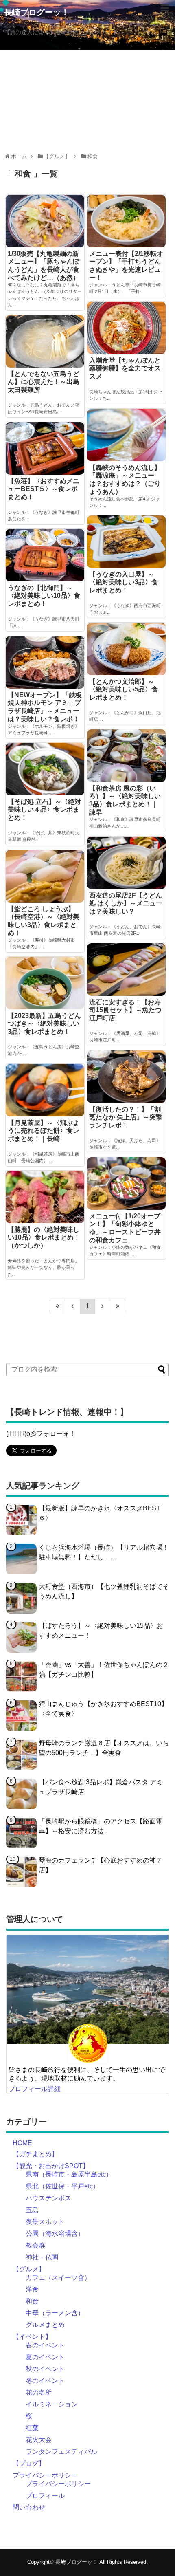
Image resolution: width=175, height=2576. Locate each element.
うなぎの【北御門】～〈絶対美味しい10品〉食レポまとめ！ (44, 596)
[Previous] (73, 1306)
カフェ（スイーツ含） (58, 2278)
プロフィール (45, 2496)
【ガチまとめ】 (35, 2154)
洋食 (32, 2289)
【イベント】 (32, 2337)
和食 (32, 2301)
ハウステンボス (48, 2198)
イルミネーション (52, 2404)
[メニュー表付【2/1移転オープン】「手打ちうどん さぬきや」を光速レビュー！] (126, 221)
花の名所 (39, 2392)
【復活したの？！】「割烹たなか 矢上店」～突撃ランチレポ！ (126, 1117)
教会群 (35, 2245)
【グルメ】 (29, 2269)
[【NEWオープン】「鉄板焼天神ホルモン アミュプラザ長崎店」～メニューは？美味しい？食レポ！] (45, 662)
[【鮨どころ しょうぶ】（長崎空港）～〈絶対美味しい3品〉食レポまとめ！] (45, 876)
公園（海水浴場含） (55, 2234)
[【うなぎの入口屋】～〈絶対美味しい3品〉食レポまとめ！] (126, 542)
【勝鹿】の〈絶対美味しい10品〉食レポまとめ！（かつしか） (44, 1237)
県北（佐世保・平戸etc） (62, 2186)
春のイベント (45, 2345)
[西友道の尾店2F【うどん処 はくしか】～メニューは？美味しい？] (126, 863)
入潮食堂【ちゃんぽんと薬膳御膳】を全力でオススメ (125, 368)
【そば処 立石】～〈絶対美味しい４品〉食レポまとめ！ (44, 810)
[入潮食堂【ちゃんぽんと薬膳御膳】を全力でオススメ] (126, 328)
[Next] (103, 1306)
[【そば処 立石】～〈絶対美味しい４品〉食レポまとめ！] (45, 769)
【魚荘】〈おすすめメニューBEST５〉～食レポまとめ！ (44, 489)
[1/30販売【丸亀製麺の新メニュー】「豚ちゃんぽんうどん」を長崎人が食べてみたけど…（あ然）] (45, 221)
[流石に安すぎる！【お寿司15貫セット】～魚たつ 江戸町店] (126, 969)
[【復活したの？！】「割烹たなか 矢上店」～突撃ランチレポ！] (126, 1077)
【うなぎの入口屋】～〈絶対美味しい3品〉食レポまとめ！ (124, 582)
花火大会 (39, 2440)
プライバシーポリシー (45, 2475)
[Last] (118, 1306)
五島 (32, 2210)
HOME (22, 2143)
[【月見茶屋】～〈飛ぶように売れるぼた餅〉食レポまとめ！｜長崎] (45, 1090)
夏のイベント (45, 2357)
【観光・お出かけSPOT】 (51, 2166)
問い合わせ (29, 2507)
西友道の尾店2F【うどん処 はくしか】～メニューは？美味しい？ (126, 903)
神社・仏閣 (42, 2257)
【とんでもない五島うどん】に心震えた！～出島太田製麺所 (44, 382)
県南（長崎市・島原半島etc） (69, 2174)
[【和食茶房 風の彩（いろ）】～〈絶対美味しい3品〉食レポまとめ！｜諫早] (126, 755)
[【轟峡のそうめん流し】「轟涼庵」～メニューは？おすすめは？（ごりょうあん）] (126, 435)
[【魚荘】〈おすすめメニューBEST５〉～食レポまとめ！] (45, 448)
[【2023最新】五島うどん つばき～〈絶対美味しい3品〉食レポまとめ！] (45, 983)
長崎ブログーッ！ (37, 12)
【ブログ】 (29, 2463)
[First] (57, 1306)
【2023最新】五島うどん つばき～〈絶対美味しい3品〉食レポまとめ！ (44, 1024)
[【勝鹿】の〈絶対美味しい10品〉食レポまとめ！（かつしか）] (45, 1197)
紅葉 (32, 2428)
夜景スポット (45, 2222)
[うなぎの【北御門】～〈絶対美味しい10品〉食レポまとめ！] (45, 555)
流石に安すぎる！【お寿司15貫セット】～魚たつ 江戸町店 (125, 1010)
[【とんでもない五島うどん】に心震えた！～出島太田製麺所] (45, 341)
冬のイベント (45, 2381)
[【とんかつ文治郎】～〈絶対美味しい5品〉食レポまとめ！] (126, 649)
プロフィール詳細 (35, 2089)
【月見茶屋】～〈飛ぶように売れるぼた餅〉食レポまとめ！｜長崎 (44, 1131)
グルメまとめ (45, 2325)
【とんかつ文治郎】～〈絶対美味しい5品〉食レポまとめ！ (124, 689)
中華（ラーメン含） (55, 2313)
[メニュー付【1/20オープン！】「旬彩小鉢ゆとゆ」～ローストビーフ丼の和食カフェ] (126, 1183)
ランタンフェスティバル (61, 2452)
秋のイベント (45, 2369)
